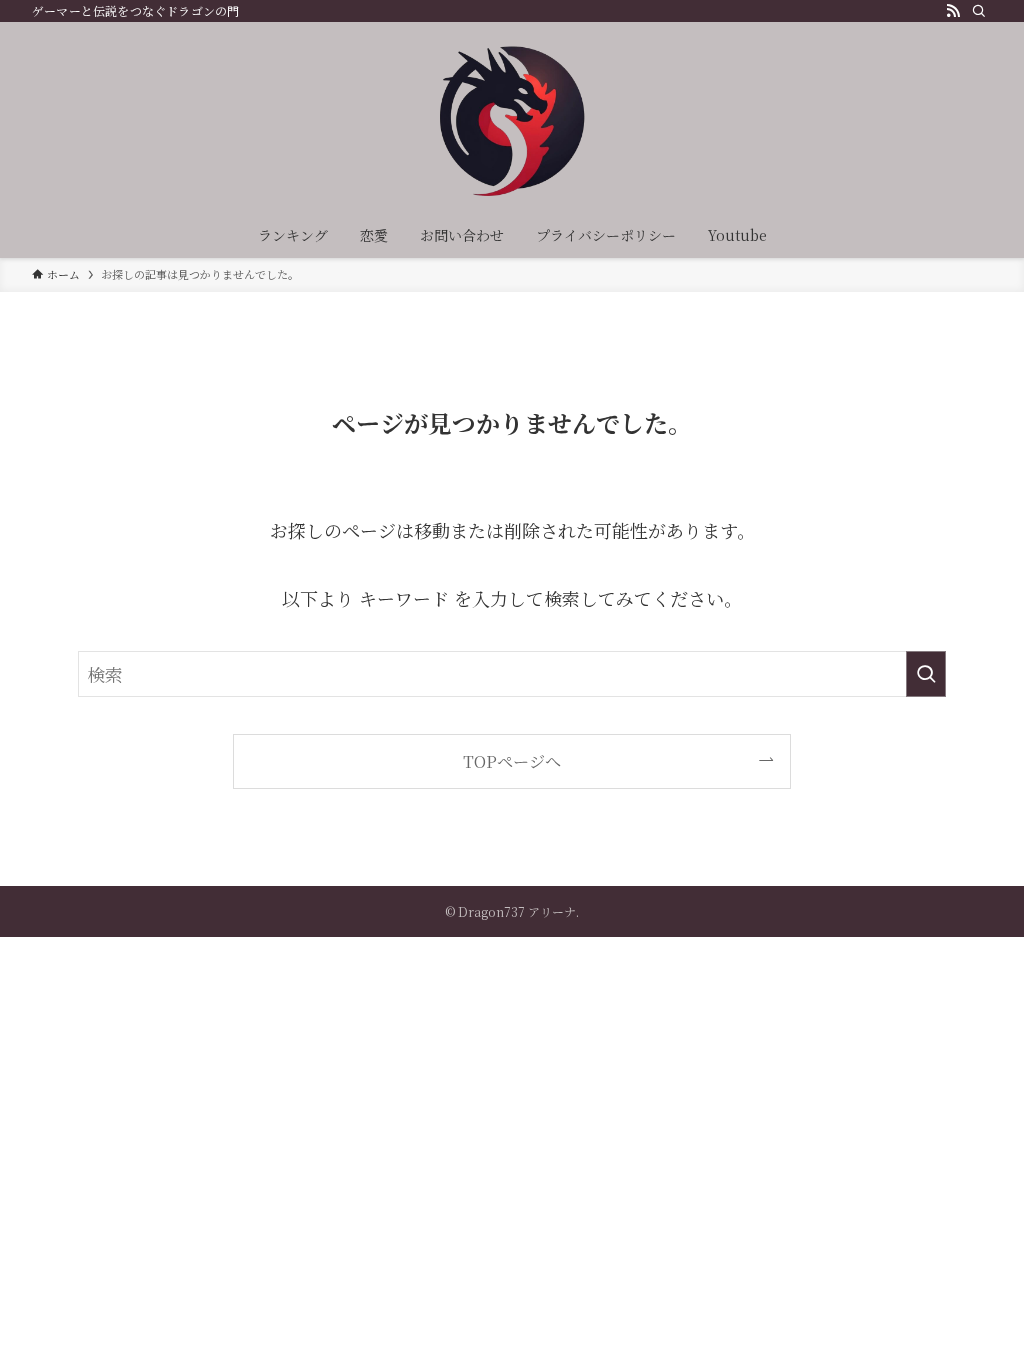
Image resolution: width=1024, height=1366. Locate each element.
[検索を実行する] (926, 674)
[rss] (953, 11)
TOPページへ (512, 761)
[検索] (979, 11)
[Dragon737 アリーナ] (512, 121)
